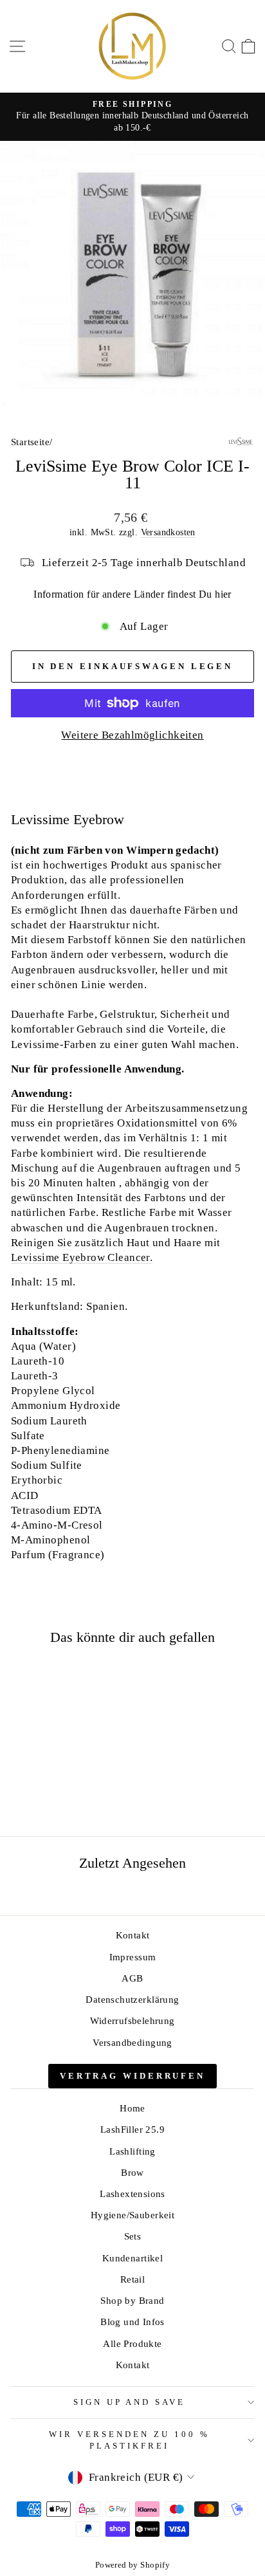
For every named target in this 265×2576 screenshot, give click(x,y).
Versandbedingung (132, 2042)
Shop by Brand (132, 2300)
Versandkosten (168, 532)
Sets (133, 2236)
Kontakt (133, 1935)
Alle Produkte (132, 2343)
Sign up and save (130, 2402)
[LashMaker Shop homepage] (132, 46)
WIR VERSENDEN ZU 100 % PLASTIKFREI (129, 2440)
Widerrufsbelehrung (132, 2020)
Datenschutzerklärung (132, 1999)
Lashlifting (132, 2151)
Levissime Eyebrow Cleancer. (82, 1257)
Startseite (30, 442)
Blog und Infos (132, 2322)
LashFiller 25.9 (132, 2129)
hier (223, 594)
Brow (132, 2172)
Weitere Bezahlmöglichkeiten (132, 735)
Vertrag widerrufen (132, 2076)
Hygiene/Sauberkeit (132, 2215)
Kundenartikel (132, 2258)
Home (132, 2108)
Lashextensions (132, 2194)
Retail (132, 2279)
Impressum (133, 1957)
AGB (132, 1978)
